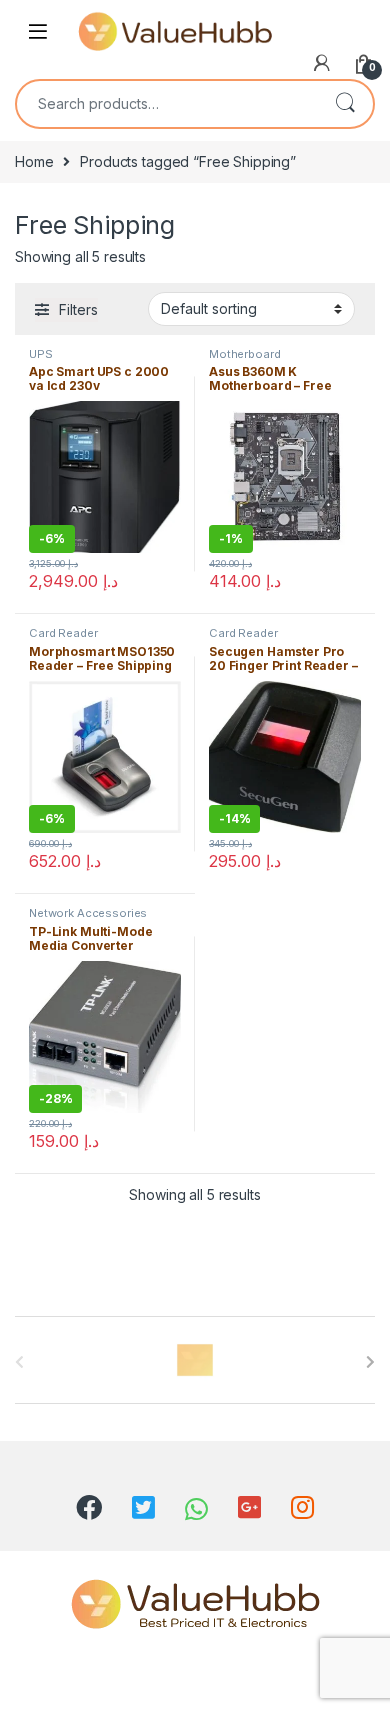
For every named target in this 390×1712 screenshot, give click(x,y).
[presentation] (370, 1362)
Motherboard (244, 354)
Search (345, 104)
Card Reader (63, 633)
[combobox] (167, 104)
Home (34, 161)
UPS (41, 354)
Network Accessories (88, 913)
